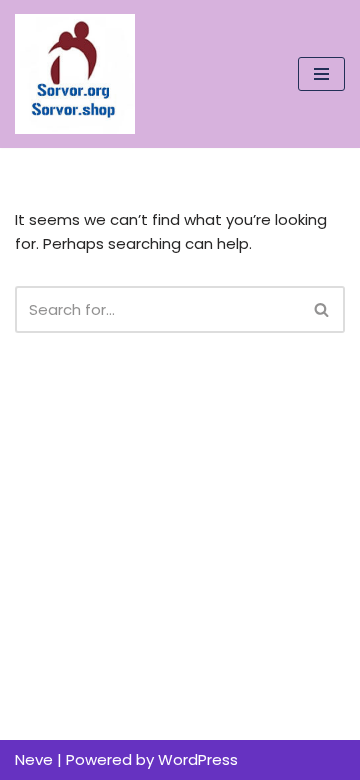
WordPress (198, 759)
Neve (34, 759)
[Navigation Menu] (321, 74)
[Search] (322, 309)
